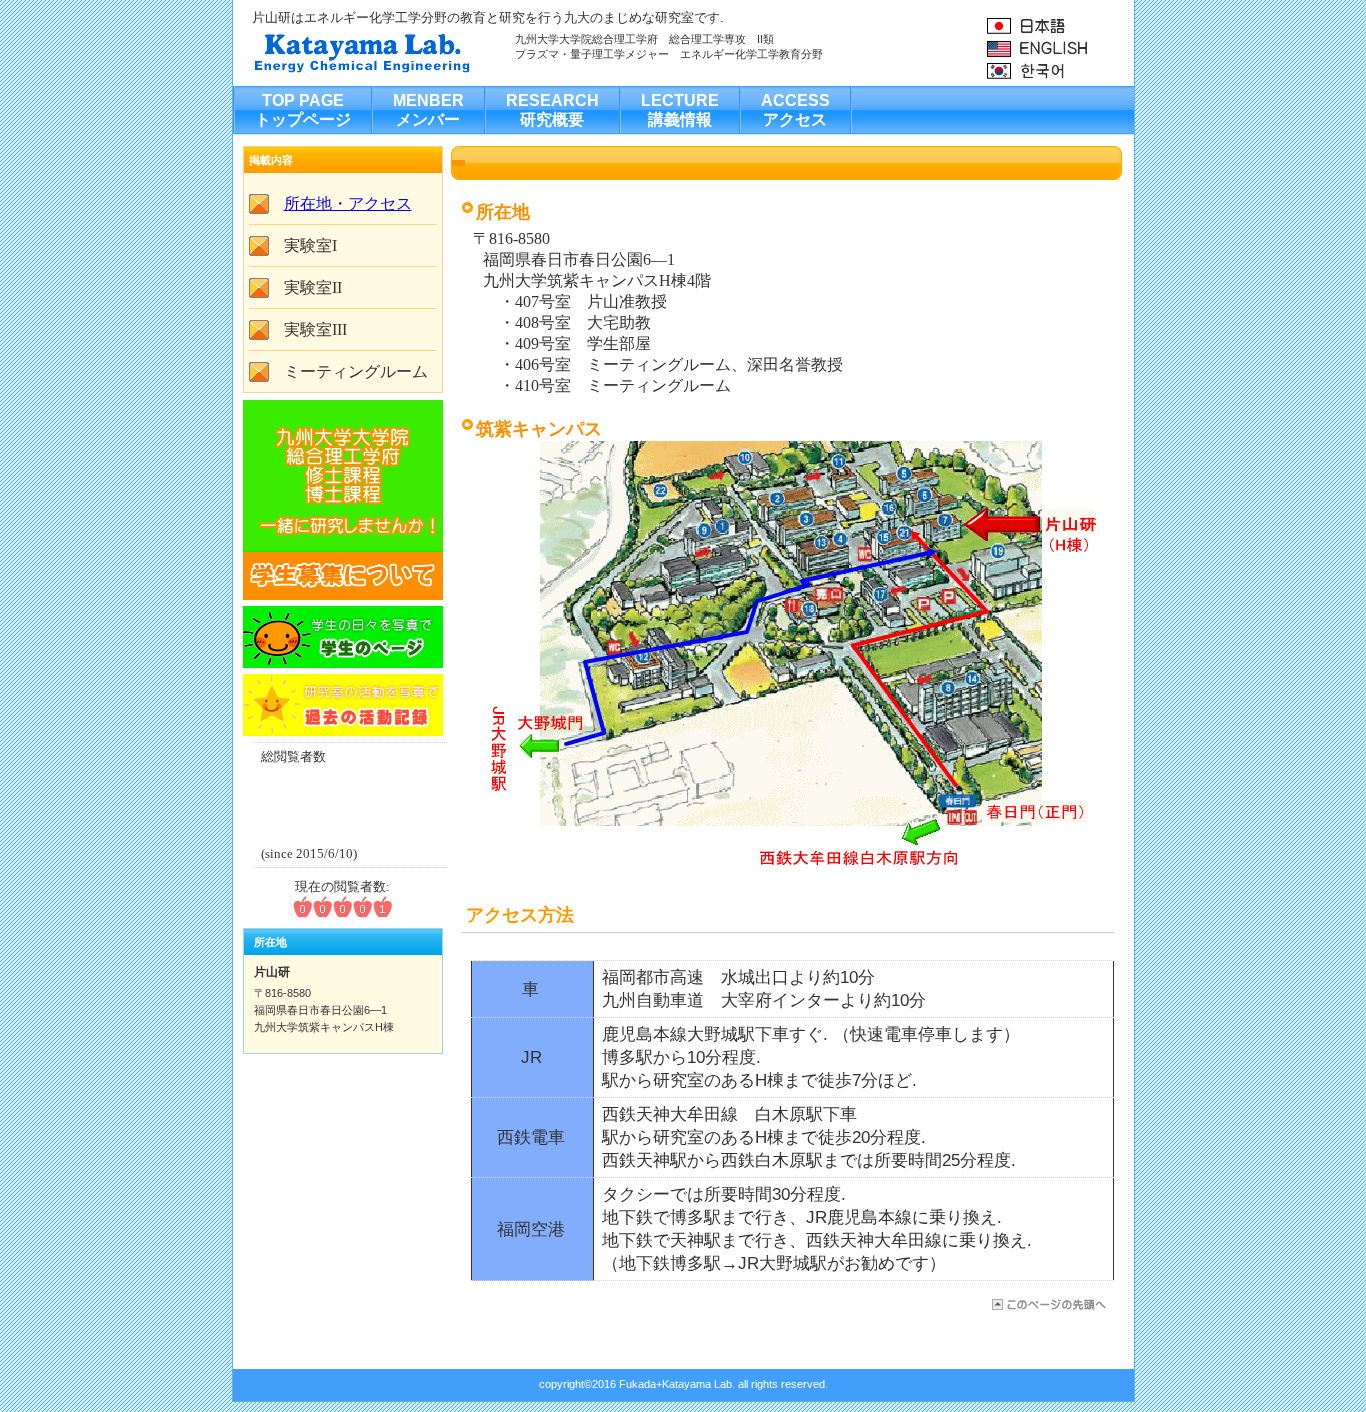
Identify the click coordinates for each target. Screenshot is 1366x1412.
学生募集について (343, 500)
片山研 (452, 50)
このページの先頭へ (1047, 1304)
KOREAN (1059, 70)
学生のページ (343, 637)
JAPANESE (1059, 25)
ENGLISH (1059, 48)
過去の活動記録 (343, 705)
